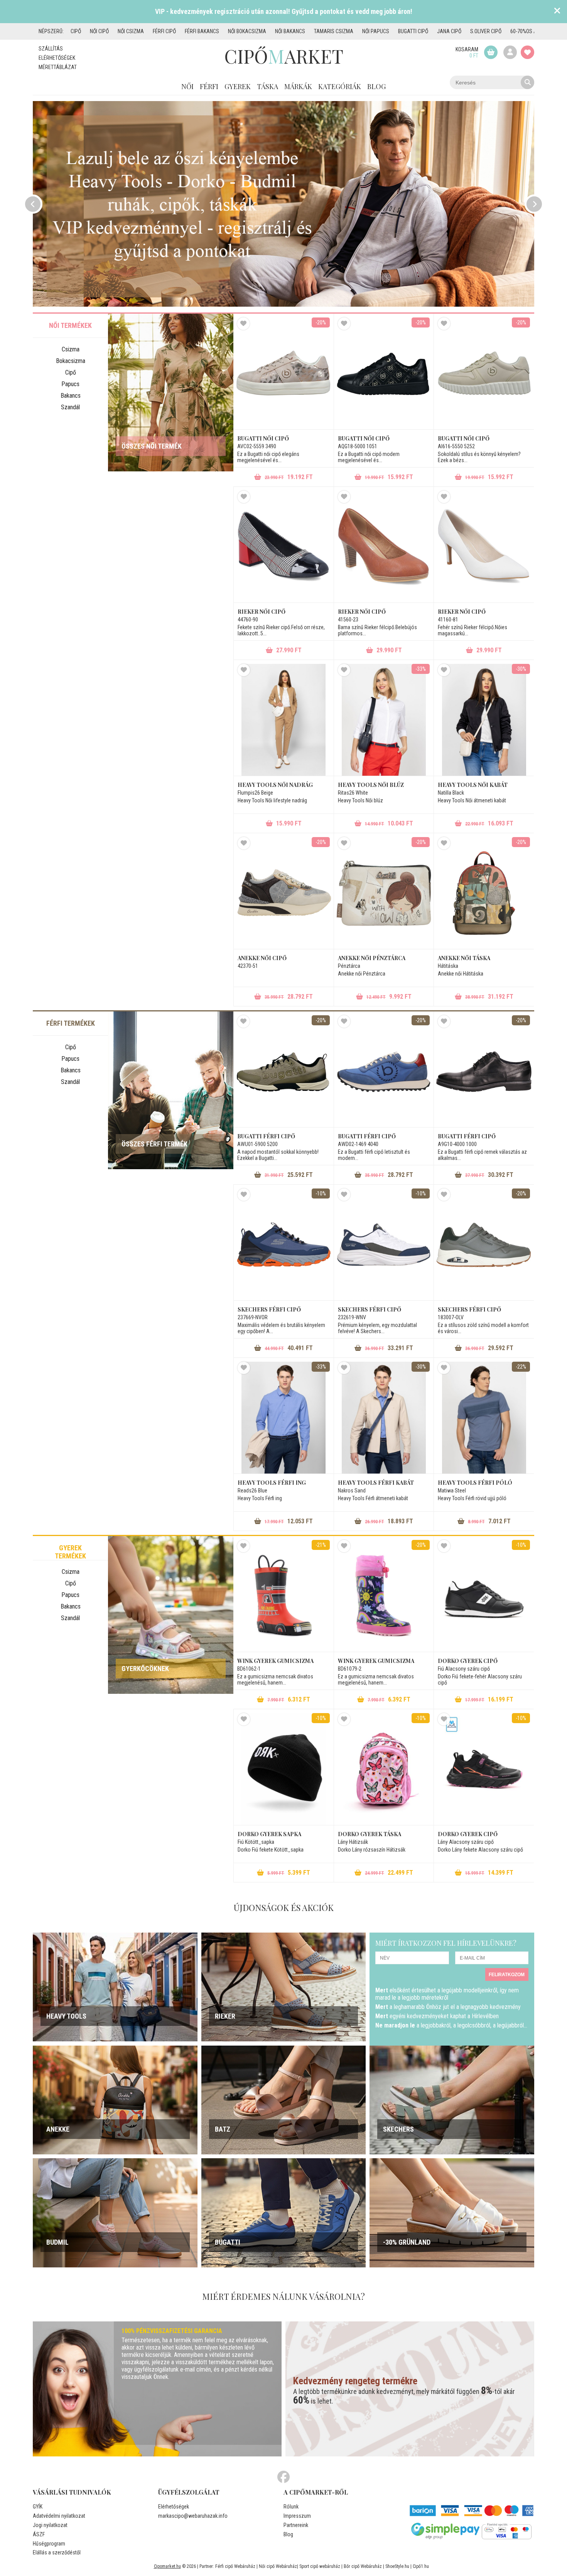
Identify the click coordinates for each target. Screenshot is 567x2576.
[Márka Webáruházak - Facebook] (283, 2477)
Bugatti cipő (413, 31)
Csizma (71, 349)
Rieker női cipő (262, 612)
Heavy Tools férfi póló (475, 1483)
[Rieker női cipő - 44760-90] (284, 547)
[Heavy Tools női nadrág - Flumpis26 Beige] (284, 720)
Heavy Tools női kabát (473, 785)
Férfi (209, 86)
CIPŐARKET (284, 56)
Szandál (70, 407)
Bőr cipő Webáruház (363, 2566)
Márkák (298, 86)
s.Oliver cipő (486, 31)
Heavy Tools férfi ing (272, 1483)
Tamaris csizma (334, 31)
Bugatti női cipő (263, 438)
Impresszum (297, 2516)
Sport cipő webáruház (320, 2566)
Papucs (70, 384)
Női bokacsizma (247, 31)
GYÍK (38, 2507)
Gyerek (238, 86)
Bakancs (71, 396)
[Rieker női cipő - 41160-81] (484, 547)
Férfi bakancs (202, 31)
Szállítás (51, 49)
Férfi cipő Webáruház (235, 2566)
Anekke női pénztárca (372, 958)
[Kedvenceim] (527, 52)
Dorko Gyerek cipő (468, 1661)
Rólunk (291, 2507)
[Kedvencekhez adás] (243, 324)
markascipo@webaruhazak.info (193, 2516)
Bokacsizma (71, 361)
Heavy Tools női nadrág (275, 785)
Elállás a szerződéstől (57, 2552)
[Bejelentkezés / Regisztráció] (510, 52)
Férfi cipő (164, 31)
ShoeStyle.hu (397, 2566)
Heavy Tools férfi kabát (376, 1483)
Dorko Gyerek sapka (269, 1834)
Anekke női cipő (262, 958)
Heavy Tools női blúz (371, 785)
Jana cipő (449, 31)
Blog (376, 86)
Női (187, 86)
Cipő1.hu (421, 2566)
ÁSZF (39, 2534)
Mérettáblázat (58, 67)
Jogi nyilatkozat (50, 2525)
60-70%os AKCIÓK (530, 31)
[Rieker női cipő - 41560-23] (384, 547)
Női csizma (131, 31)
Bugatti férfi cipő (266, 1136)
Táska (267, 86)
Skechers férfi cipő (269, 1309)
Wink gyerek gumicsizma (275, 1661)
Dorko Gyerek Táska (370, 1834)
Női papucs (376, 31)
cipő (76, 31)
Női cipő (99, 31)
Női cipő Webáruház (278, 2566)
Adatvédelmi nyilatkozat (59, 2516)
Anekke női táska (464, 958)
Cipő (71, 372)
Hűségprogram (49, 2544)
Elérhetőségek (57, 58)
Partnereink (296, 2525)
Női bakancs (290, 31)
